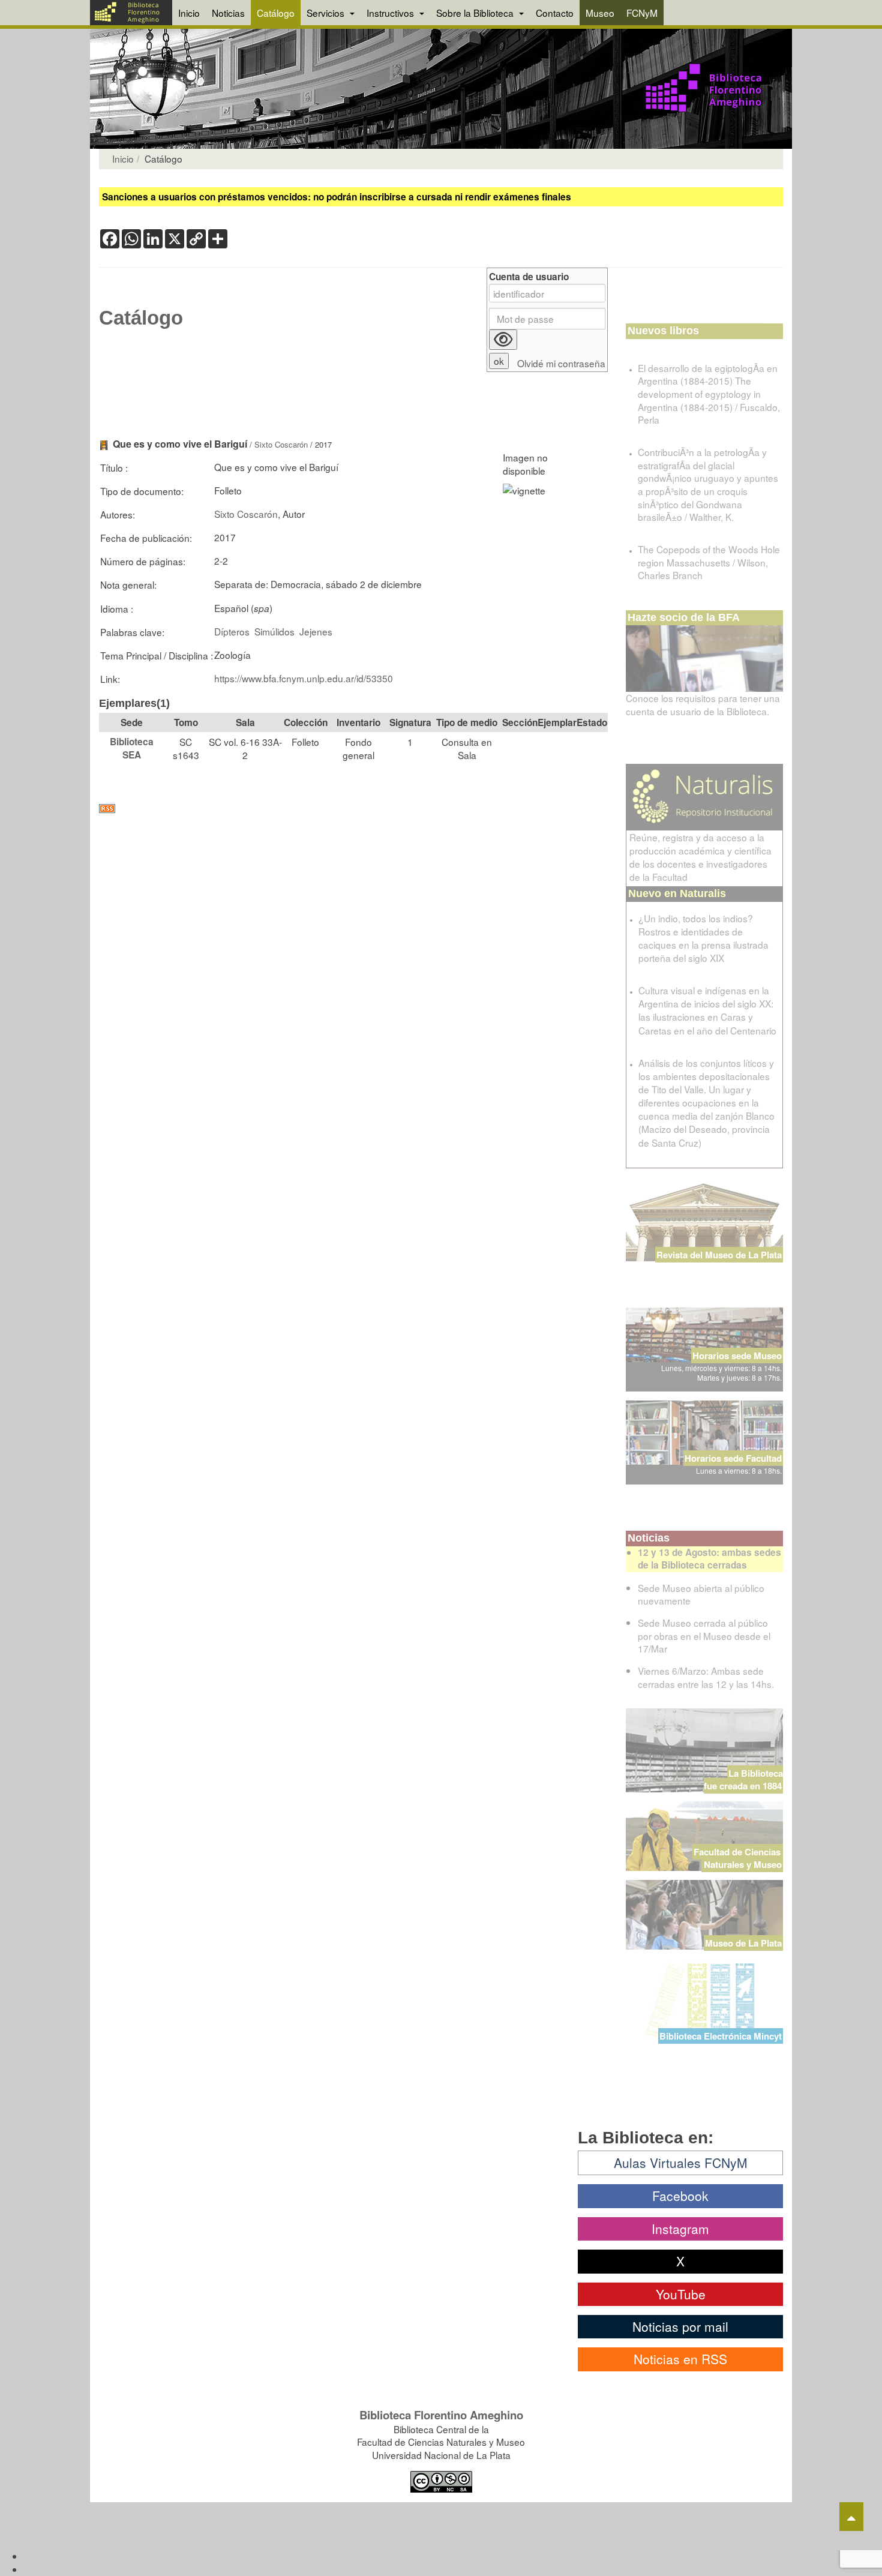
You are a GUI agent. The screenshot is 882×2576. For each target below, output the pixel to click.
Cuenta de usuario (529, 277)
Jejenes (316, 631)
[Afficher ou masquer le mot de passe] (503, 340)
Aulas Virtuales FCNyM (681, 2163)
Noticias (228, 13)
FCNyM (642, 13)
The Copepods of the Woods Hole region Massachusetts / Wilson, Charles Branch (709, 562)
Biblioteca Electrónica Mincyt (721, 2036)
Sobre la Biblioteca (476, 13)
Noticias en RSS (680, 2359)
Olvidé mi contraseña (561, 363)
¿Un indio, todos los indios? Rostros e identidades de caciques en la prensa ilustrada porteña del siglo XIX (703, 938)
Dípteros (232, 631)
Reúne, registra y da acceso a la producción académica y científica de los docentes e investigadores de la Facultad (700, 857)
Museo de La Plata (743, 1943)
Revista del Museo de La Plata (719, 1255)
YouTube (681, 2294)
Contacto (555, 13)
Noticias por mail (680, 2326)
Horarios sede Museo (737, 1356)
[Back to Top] (851, 2517)
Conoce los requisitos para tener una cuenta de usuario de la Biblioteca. (703, 704)
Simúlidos (274, 631)
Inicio (189, 13)
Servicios (327, 13)
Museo (600, 13)
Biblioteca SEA (132, 748)
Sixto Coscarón (281, 444)
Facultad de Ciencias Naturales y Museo (738, 1858)
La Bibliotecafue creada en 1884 (743, 1779)
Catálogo (276, 13)
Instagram (680, 2229)
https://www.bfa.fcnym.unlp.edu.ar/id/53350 (304, 678)
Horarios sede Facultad (733, 1458)
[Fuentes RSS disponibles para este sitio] (353, 809)
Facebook (680, 2196)
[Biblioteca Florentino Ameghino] (131, 13)
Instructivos (391, 13)
